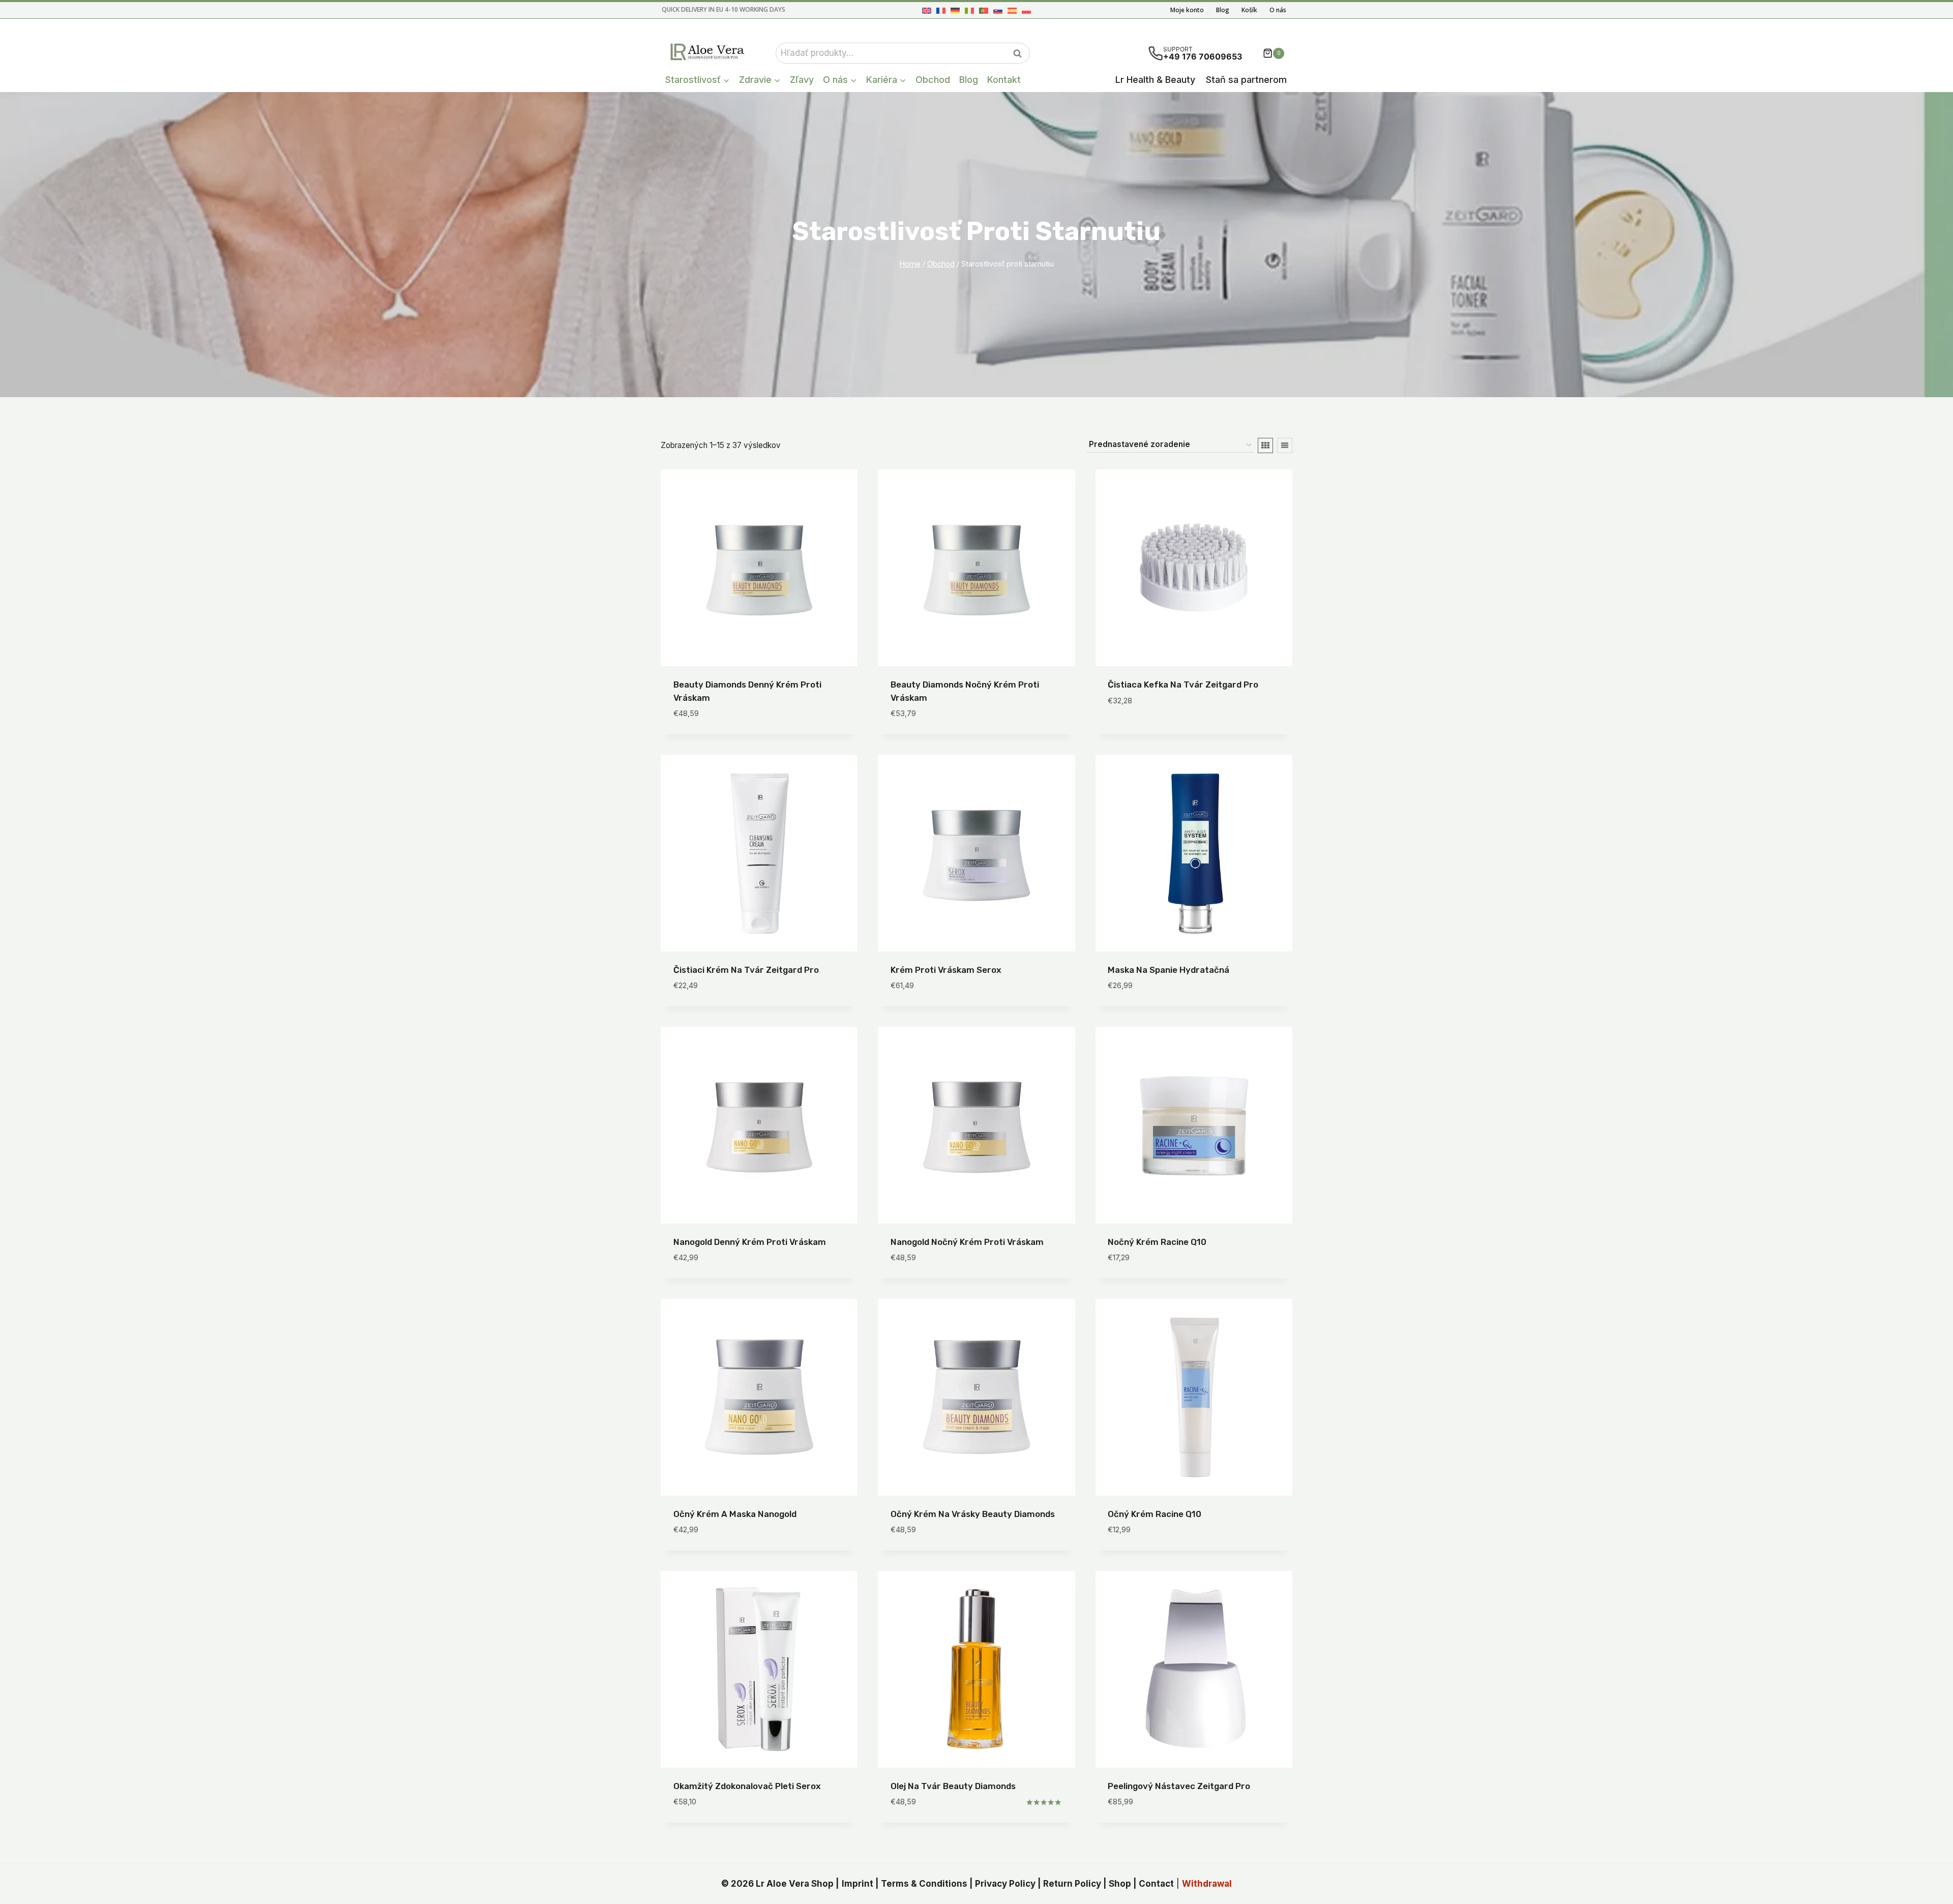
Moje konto (1187, 10)
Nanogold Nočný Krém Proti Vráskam (967, 1242)
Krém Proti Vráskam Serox (946, 970)
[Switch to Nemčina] (955, 10)
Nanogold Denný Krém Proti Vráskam (750, 1242)
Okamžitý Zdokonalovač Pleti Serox (747, 1786)
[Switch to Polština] (1026, 10)
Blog (1223, 10)
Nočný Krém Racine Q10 (1157, 1242)
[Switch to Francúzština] (941, 10)
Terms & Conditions (924, 1884)
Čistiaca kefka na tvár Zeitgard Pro (1183, 685)
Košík (1249, 10)
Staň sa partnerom (1246, 80)
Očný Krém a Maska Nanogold (735, 1514)
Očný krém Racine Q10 (1155, 1514)
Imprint (857, 1884)
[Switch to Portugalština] (984, 10)
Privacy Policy (1005, 1884)
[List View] (1285, 445)
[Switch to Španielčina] (1012, 10)
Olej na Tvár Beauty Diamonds (953, 1786)
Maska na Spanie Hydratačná (1168, 970)
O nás (1278, 10)
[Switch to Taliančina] (969, 10)
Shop (1120, 1884)
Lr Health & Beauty (1155, 80)
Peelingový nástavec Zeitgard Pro (1179, 1786)
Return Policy (1072, 1884)
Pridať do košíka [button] (1143, 731)
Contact (1156, 1884)
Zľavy (802, 80)
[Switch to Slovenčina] (998, 10)
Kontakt (1004, 80)
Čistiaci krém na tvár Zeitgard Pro (746, 970)
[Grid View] (1265, 445)
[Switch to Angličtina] (927, 10)
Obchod (933, 80)
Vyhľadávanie (1020, 53)
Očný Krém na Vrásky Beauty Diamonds (973, 1514)
